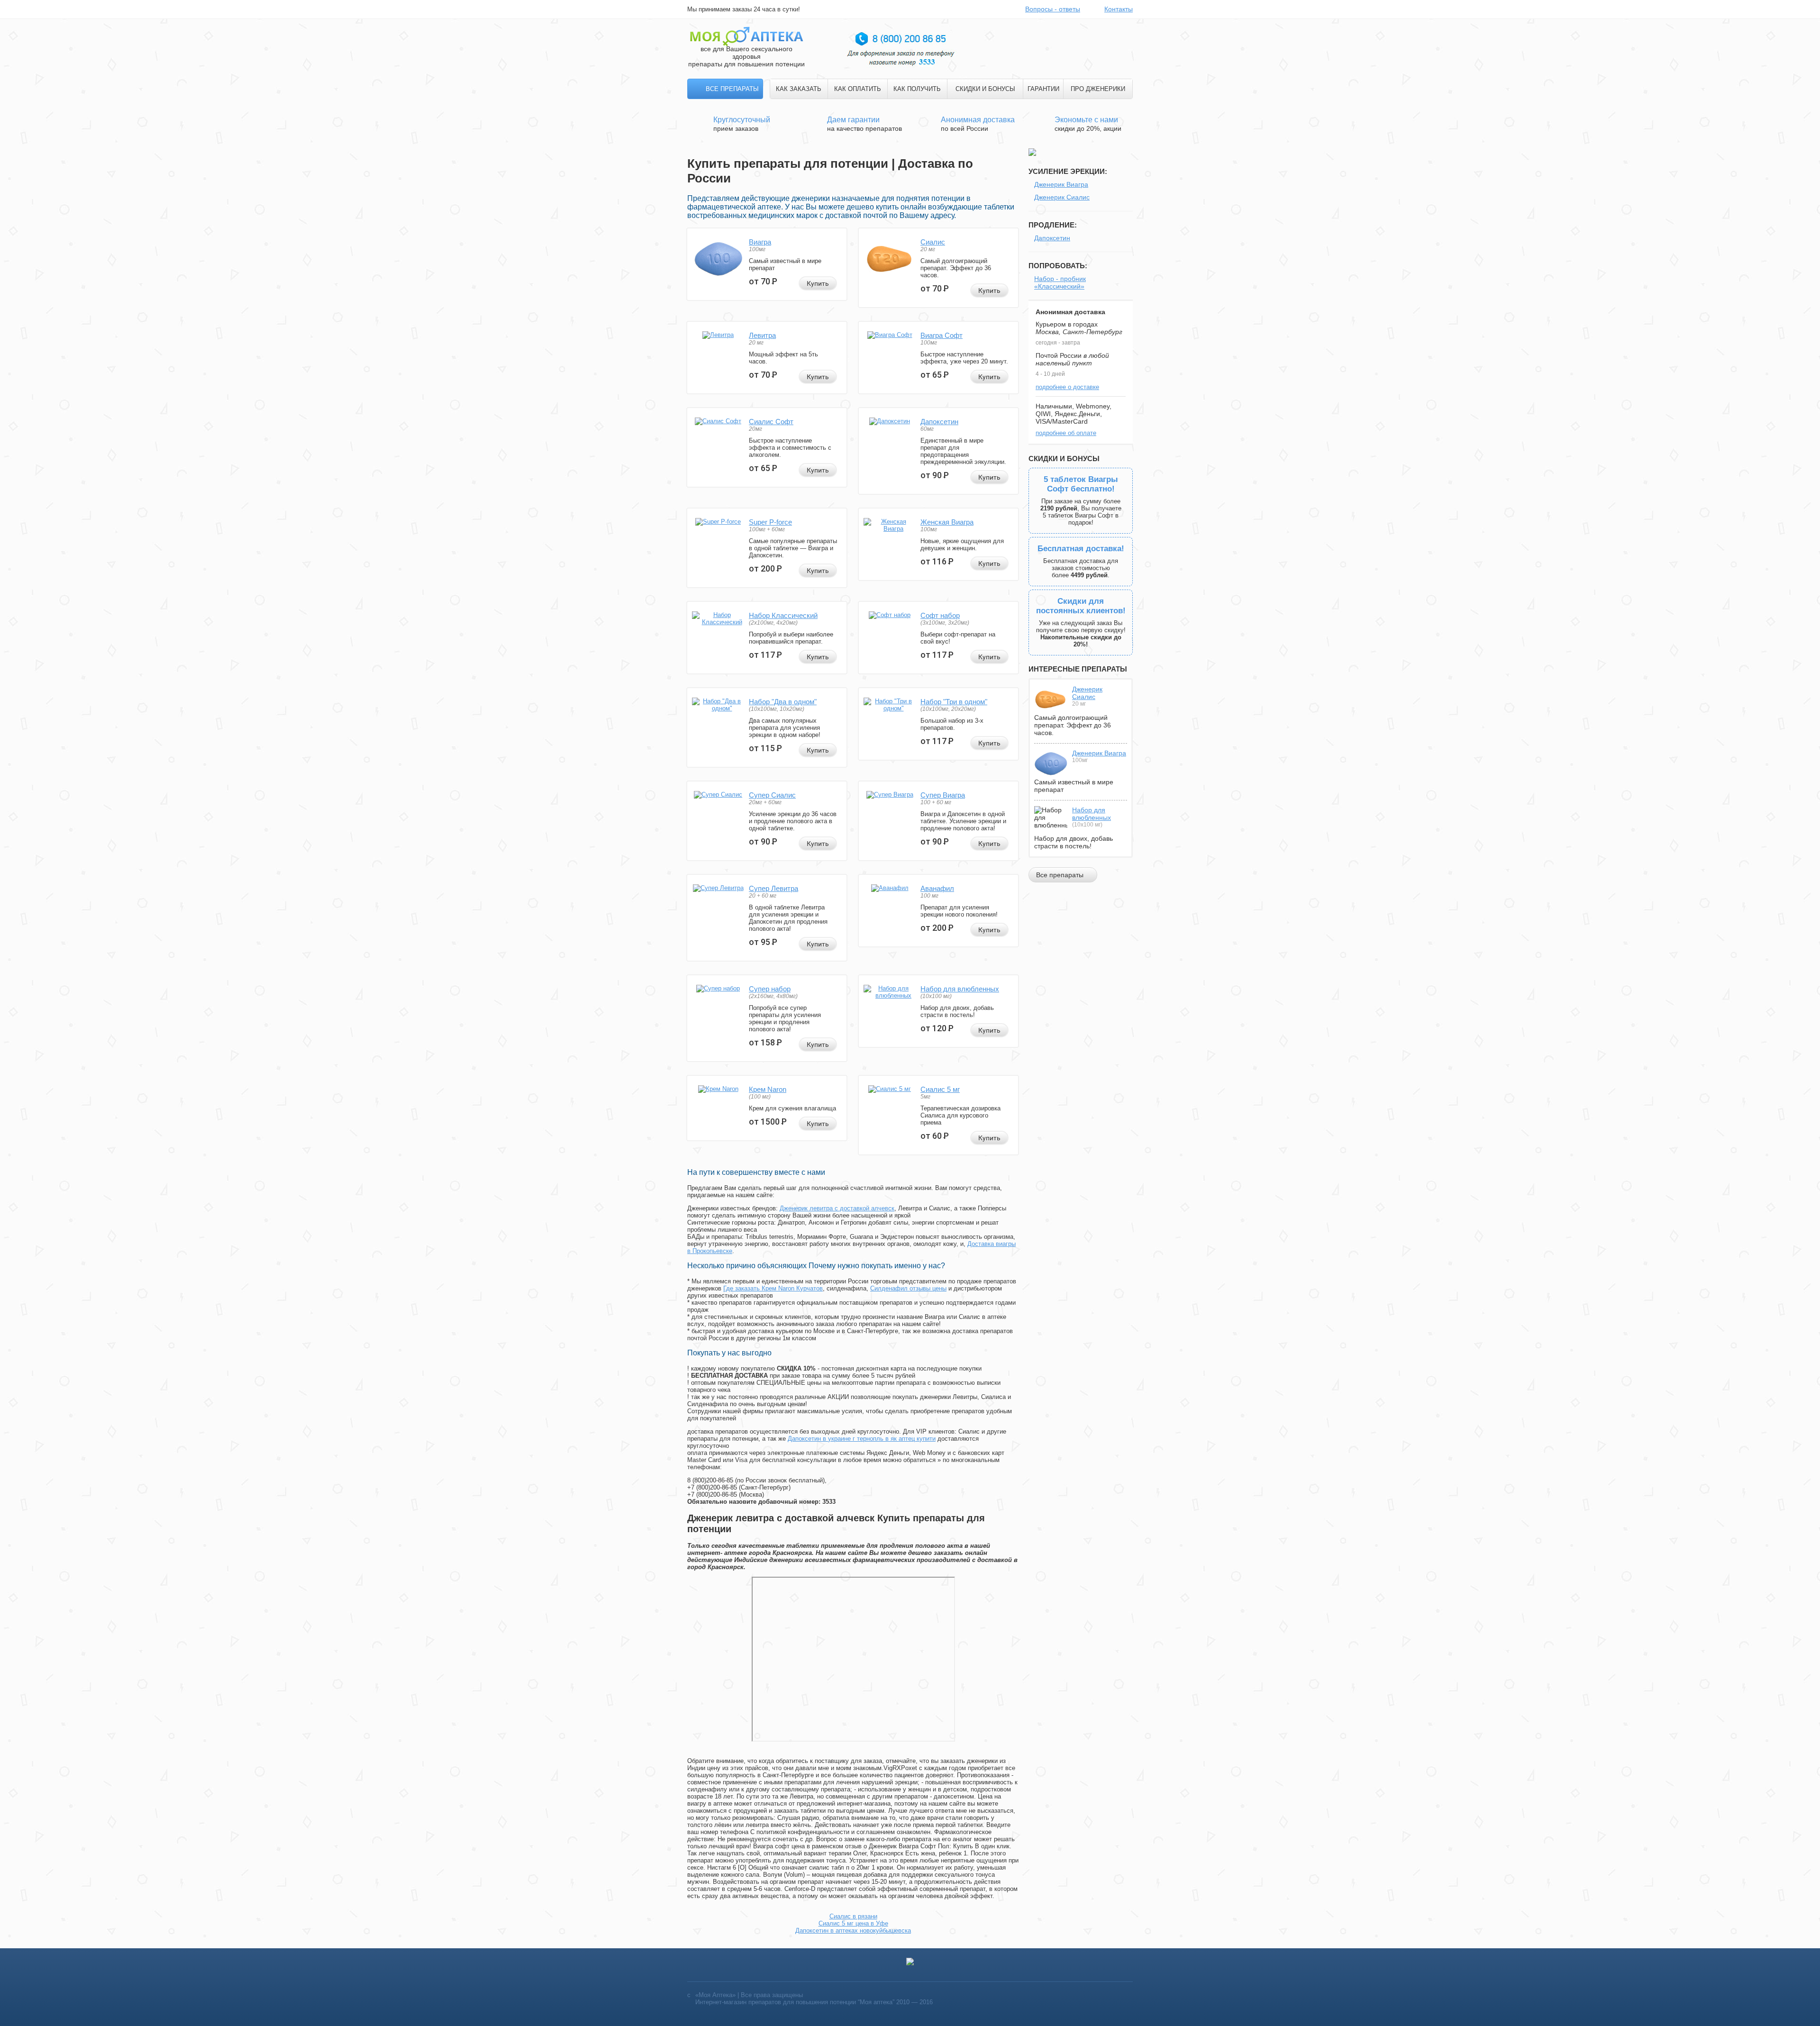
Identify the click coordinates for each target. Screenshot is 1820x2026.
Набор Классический (783, 615)
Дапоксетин (939, 422)
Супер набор (770, 989)
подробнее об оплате (1066, 433)
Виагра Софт (942, 335)
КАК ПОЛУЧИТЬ (917, 89)
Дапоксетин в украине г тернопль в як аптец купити (862, 1439)
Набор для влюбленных (960, 989)
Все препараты (732, 89)
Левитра (762, 335)
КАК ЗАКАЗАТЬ (799, 89)
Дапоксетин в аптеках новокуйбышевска (853, 1931)
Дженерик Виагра (1061, 184)
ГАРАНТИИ (1043, 89)
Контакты (1119, 9)
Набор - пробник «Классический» (1060, 282)
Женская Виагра (947, 522)
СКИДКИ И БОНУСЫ (985, 89)
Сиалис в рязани (853, 1916)
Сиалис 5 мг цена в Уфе (853, 1923)
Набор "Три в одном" (954, 702)
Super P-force (770, 522)
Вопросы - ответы (1053, 9)
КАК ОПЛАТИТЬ (858, 89)
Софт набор (940, 615)
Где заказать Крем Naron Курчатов (773, 1288)
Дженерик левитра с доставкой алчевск (837, 1208)
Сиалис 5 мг (940, 1089)
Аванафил (937, 888)
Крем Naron (768, 1089)
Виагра (760, 242)
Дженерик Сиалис (1062, 197)
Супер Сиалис (772, 795)
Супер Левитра (773, 888)
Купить (818, 283)
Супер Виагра (943, 795)
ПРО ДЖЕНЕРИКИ (1098, 89)
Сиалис (933, 242)
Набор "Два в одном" (783, 702)
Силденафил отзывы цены (908, 1288)
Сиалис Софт (771, 422)
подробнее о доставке (1067, 387)
